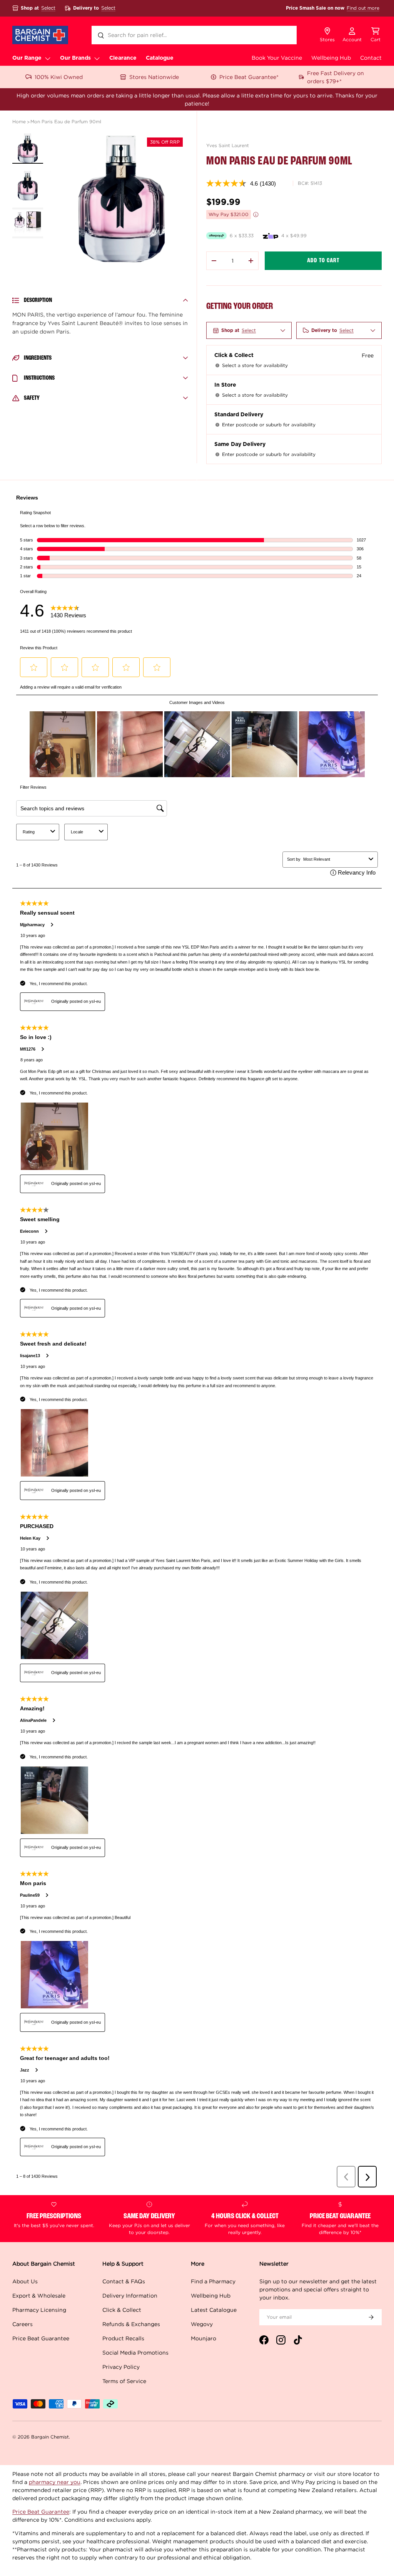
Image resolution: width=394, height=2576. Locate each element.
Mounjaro (204, 2338)
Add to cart (323, 261)
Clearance (123, 58)
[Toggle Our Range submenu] (48, 58)
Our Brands (75, 58)
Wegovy (202, 2324)
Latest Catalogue (214, 2310)
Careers (23, 2324)
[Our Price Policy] (256, 215)
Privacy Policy (121, 2367)
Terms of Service (124, 2381)
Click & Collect (122, 2310)
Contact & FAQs (124, 2281)
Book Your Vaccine (277, 58)
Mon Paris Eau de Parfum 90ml (66, 122)
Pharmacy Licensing (39, 2310)
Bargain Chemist (50, 2437)
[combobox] (194, 35)
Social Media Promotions (135, 2352)
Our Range (27, 58)
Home (19, 122)
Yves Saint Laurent (228, 145)
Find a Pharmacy (213, 2281)
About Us (25, 2281)
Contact (371, 58)
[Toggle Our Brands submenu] (97, 58)
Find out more (363, 8)
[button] (376, 35)
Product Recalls (123, 2338)
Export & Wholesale (39, 2295)
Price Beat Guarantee (41, 2338)
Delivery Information (130, 2295)
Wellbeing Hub (331, 58)
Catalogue (160, 58)
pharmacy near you (55, 2482)
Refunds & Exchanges (131, 2324)
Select (48, 8)
